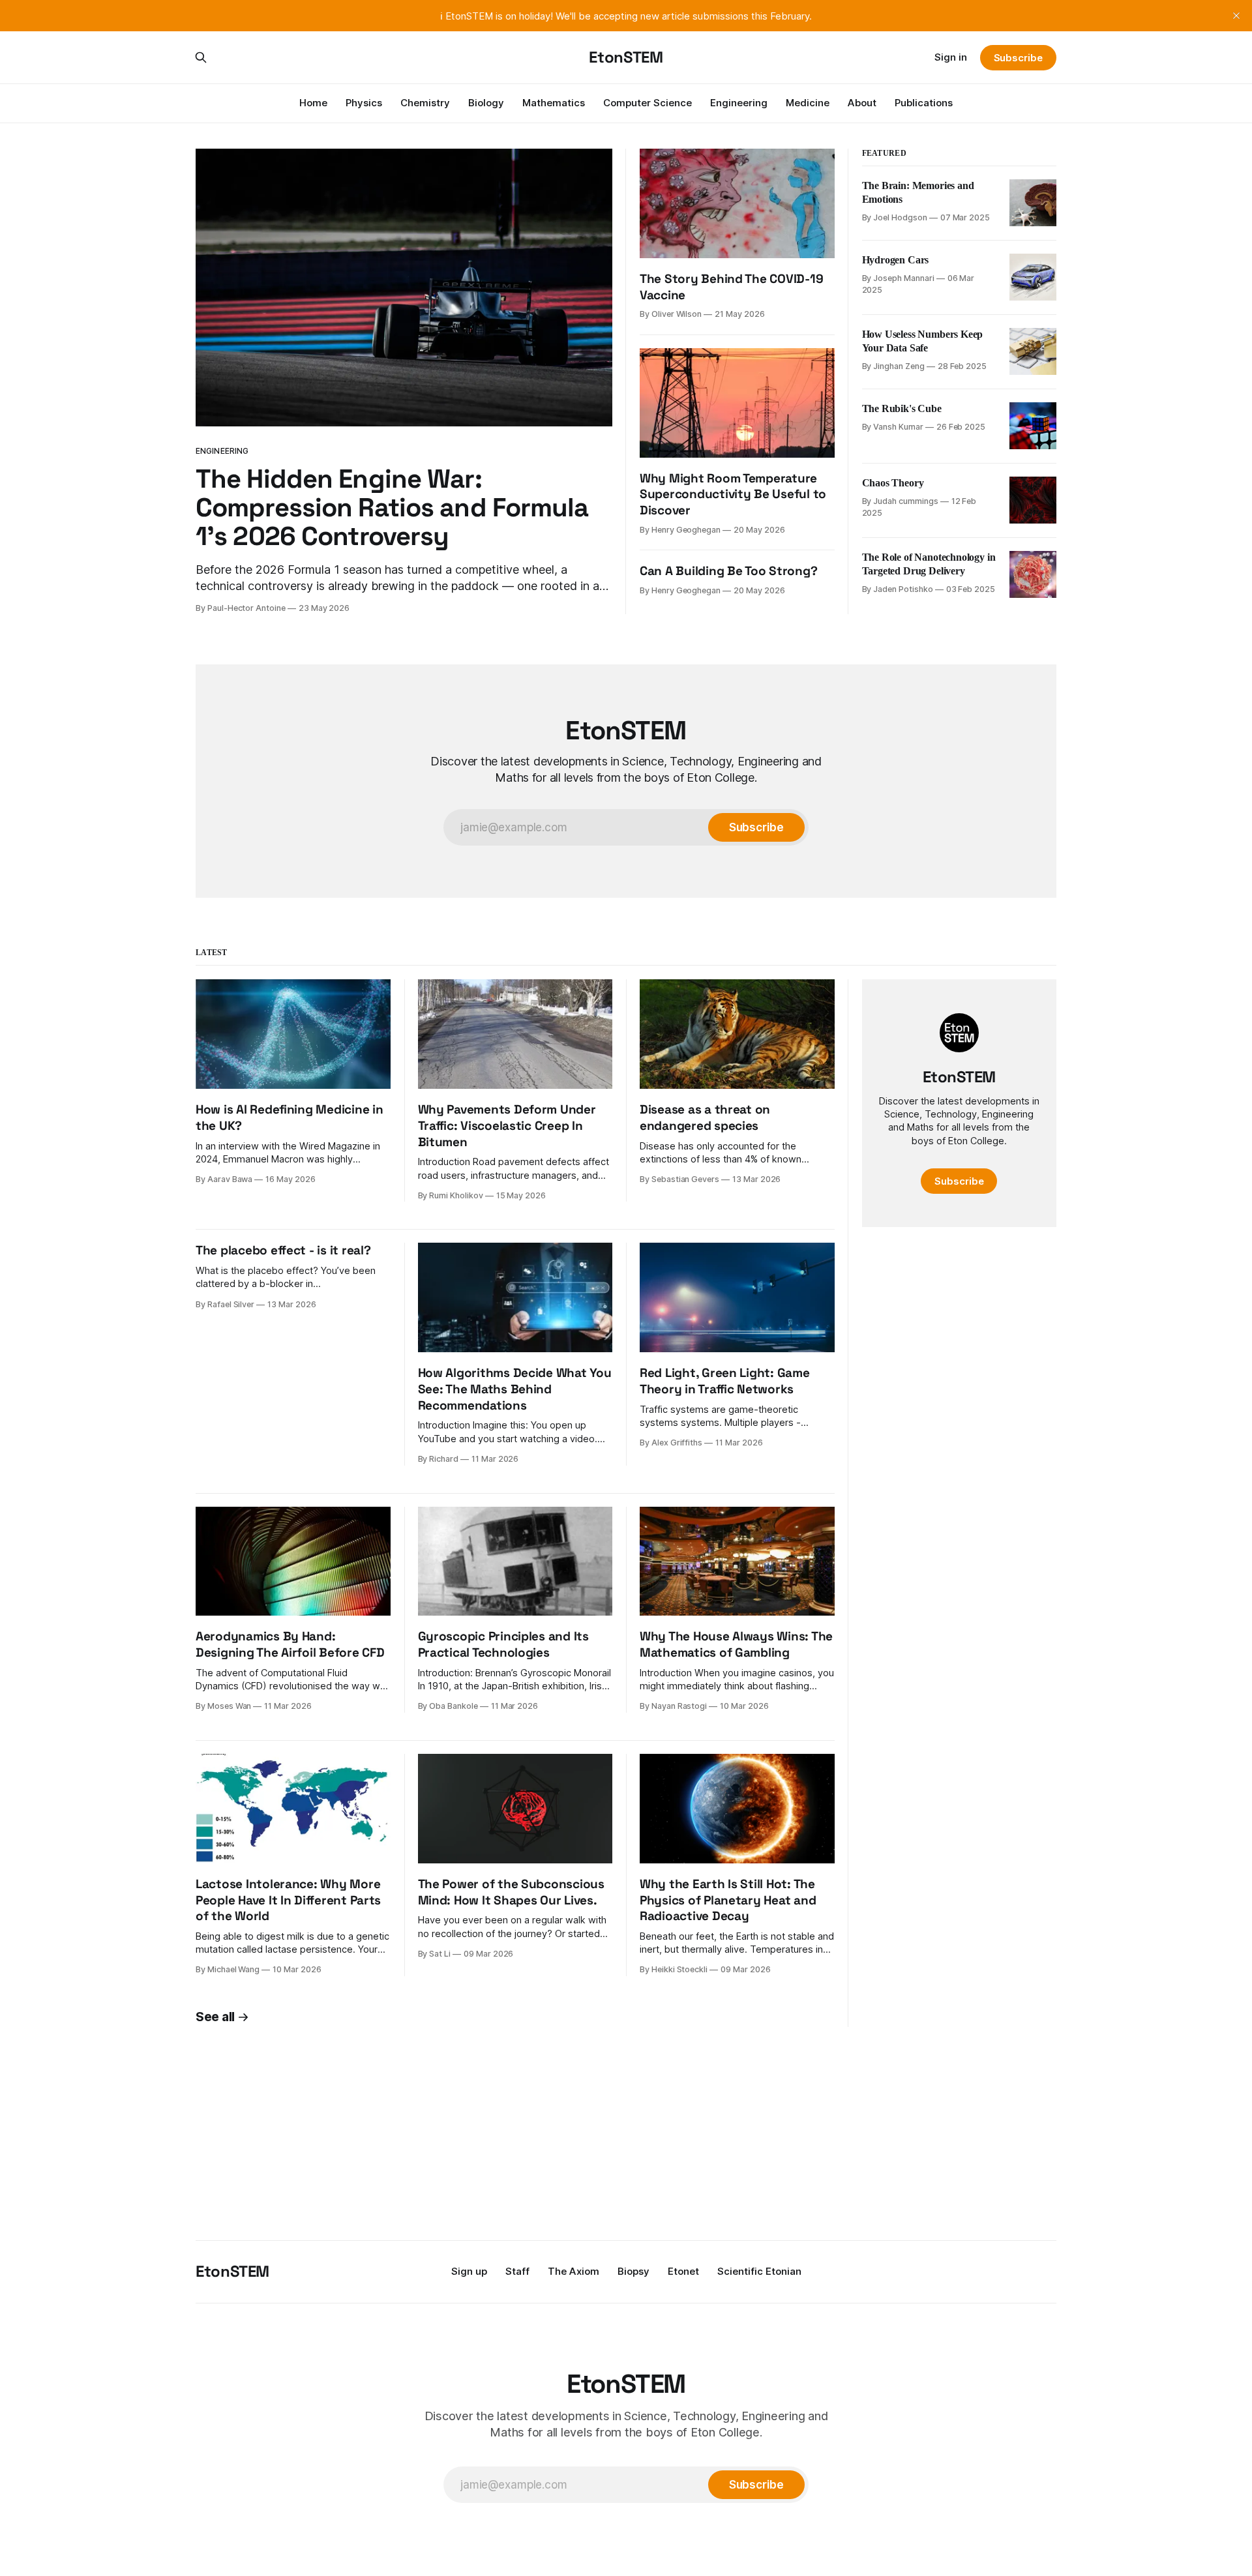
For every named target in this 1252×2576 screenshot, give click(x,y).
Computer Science (648, 103)
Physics (364, 103)
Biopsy (633, 2271)
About (862, 103)
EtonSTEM (626, 57)
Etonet (683, 2271)
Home (313, 103)
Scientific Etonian (759, 2271)
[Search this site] (201, 57)
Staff (517, 2271)
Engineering (739, 103)
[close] (1236, 16)
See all (215, 2017)
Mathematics (554, 103)
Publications (924, 103)
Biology (486, 103)
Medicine (808, 103)
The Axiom (574, 2271)
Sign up (469, 2271)
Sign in (951, 57)
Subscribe (1018, 58)
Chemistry (425, 103)
